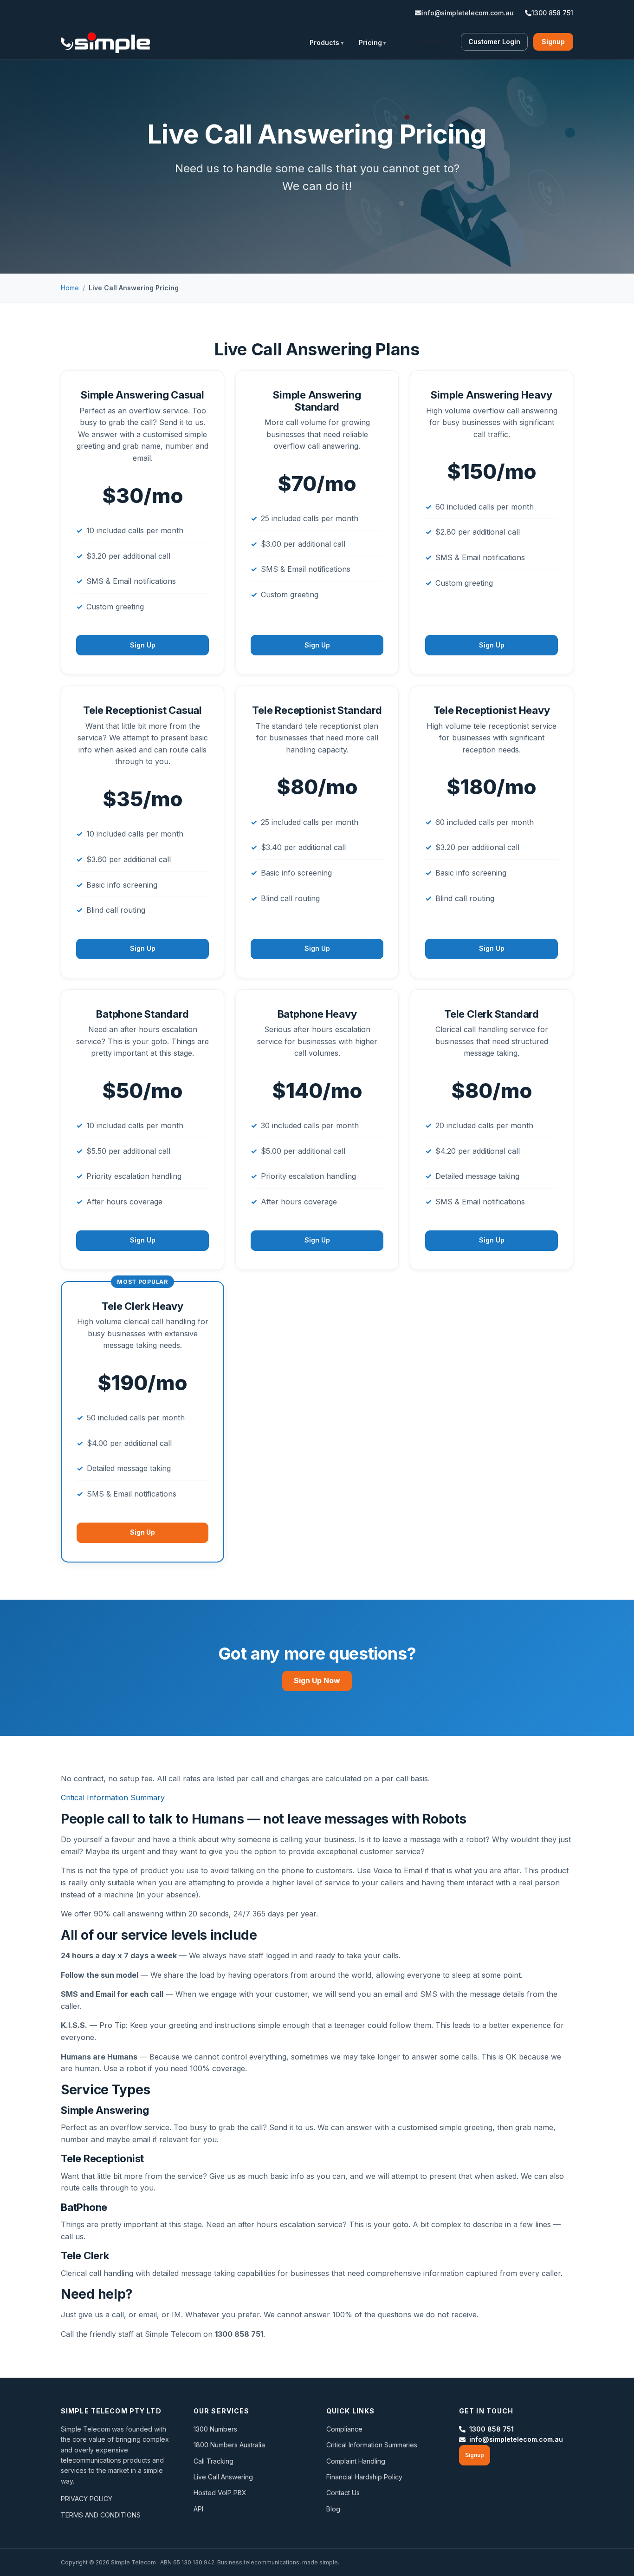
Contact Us (429, 42)
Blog (333, 2509)
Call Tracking (213, 2461)
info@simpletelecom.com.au (468, 13)
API (198, 2509)
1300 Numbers (215, 2429)
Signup (553, 42)
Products (324, 42)
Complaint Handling (356, 2461)
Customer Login (494, 42)
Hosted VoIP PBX (220, 2493)
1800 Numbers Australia (229, 2445)
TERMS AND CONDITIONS (101, 2515)
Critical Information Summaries (372, 2445)
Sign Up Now (317, 1680)
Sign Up (143, 645)
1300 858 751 (552, 13)
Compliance (344, 2429)
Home (70, 288)
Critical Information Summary (113, 1798)
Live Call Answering (223, 2477)
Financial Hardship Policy (364, 2477)
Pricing (370, 42)
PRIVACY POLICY (87, 2499)
